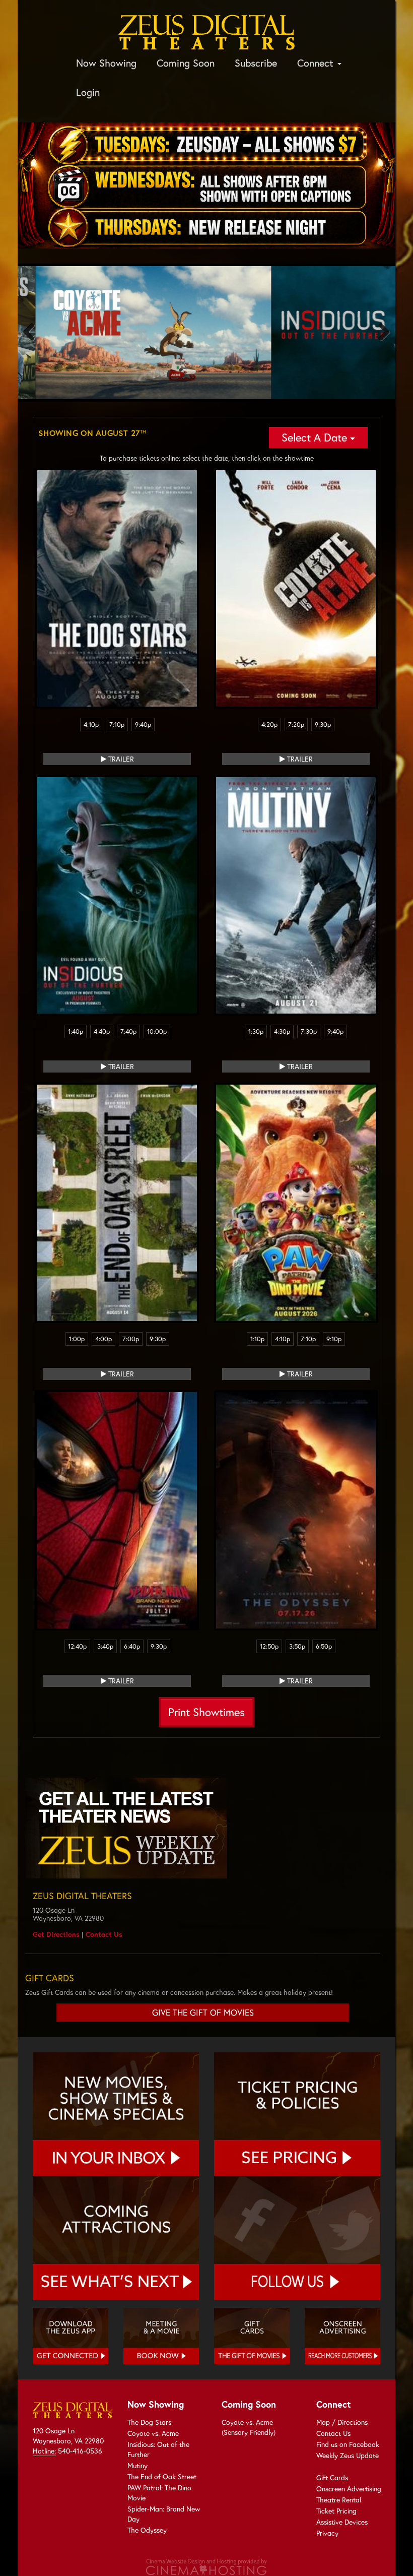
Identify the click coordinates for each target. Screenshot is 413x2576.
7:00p (131, 1339)
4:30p (282, 1031)
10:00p (157, 1031)
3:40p (105, 1646)
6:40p (132, 1646)
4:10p (91, 725)
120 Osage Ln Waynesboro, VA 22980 (68, 2436)
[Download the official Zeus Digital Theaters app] (71, 2336)
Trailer (120, 759)
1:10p (257, 1339)
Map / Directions (342, 2422)
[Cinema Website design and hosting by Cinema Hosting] (206, 2566)
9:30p (323, 725)
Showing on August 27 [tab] (92, 433)
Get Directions (56, 1934)
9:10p (334, 1339)
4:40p (102, 1031)
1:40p (76, 1031)
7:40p (128, 1031)
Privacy (327, 2533)
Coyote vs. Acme (153, 2433)
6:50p (324, 1646)
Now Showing (106, 63)
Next (380, 333)
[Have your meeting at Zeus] (161, 2336)
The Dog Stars (149, 2422)
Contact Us (104, 1934)
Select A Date (316, 437)
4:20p (269, 725)
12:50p (269, 1646)
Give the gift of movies (203, 2013)
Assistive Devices (342, 2522)
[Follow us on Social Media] (297, 2238)
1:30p (256, 1031)
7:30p (309, 1031)
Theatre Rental (339, 2500)
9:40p (143, 725)
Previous (33, 333)
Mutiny (137, 2465)
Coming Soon (186, 63)
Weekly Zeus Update (348, 2455)
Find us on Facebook (348, 2444)
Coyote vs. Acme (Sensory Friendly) (249, 2427)
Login (88, 92)
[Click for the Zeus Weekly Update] (203, 1828)
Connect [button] (317, 63)
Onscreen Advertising (349, 2489)
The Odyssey (147, 2530)
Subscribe (256, 63)
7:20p (296, 725)
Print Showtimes (206, 1712)
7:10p (117, 725)
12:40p (77, 1646)
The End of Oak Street (162, 2476)
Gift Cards (332, 2477)
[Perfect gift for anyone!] (252, 2336)
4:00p (104, 1339)
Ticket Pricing (336, 2511)
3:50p (297, 1646)
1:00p (77, 1339)
